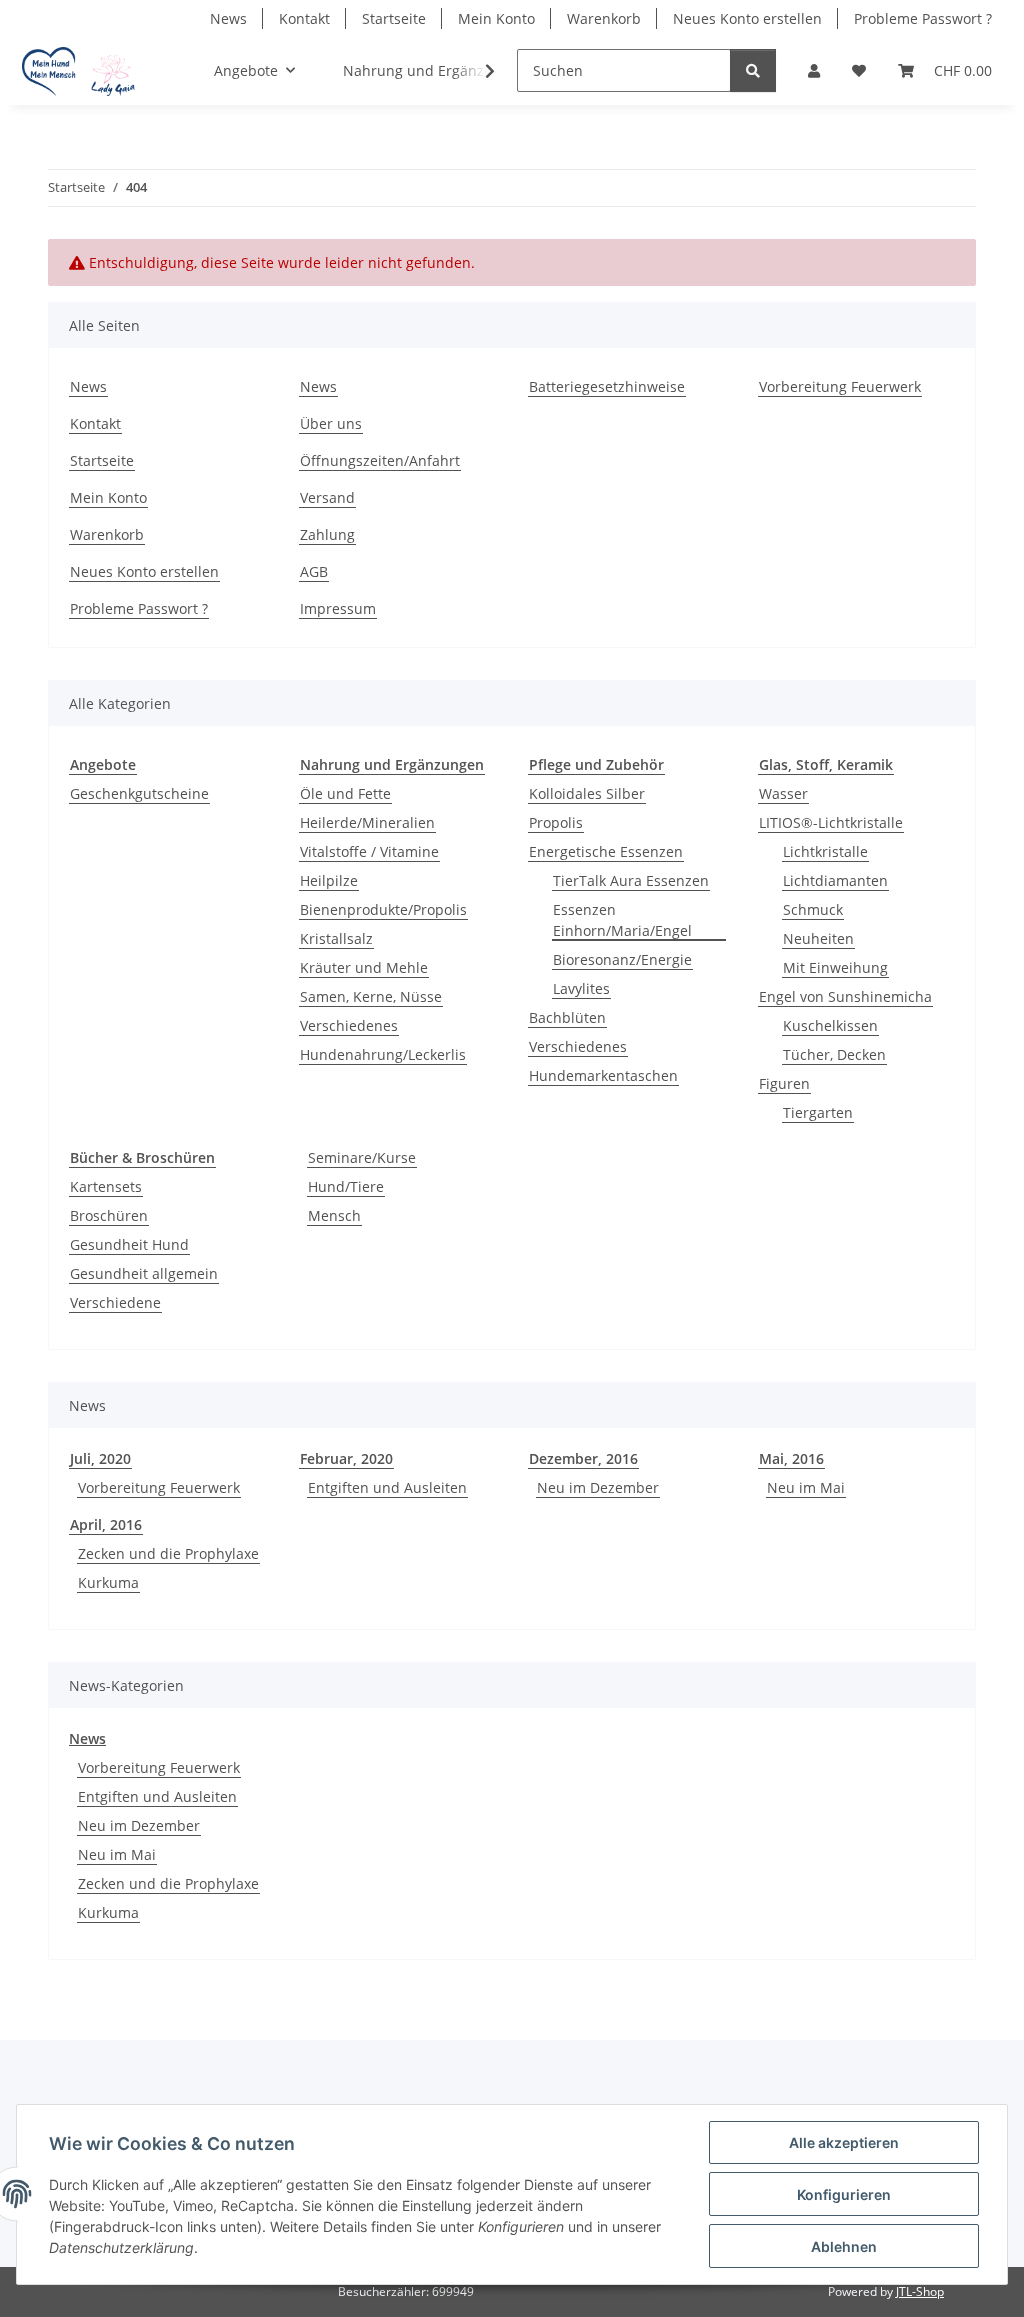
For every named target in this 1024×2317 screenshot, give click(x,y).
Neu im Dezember (598, 1487)
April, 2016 (106, 1524)
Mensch (334, 1215)
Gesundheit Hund (129, 1244)
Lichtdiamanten (835, 880)
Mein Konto (496, 18)
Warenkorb (604, 18)
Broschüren (109, 1215)
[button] (814, 70)
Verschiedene (115, 1302)
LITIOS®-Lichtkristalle (831, 822)
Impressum (338, 608)
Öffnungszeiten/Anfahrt (380, 460)
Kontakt (304, 18)
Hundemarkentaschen (603, 1075)
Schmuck (813, 909)
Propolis (556, 822)
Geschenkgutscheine (139, 793)
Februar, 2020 (346, 1458)
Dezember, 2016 (583, 1458)
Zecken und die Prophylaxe (168, 1553)
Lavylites (581, 988)
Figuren (784, 1083)
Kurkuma (108, 1582)
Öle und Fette (345, 793)
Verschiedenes (349, 1025)
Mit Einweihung (835, 967)
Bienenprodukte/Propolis (383, 909)
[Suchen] (753, 70)
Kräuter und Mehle (364, 967)
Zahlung (327, 534)
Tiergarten (818, 1112)
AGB (314, 571)
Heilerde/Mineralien (367, 822)
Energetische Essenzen (606, 851)
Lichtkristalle (825, 851)
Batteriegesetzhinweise (607, 386)
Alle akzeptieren (844, 2142)
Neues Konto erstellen (747, 18)
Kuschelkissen (830, 1025)
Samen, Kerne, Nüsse (371, 996)
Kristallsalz (336, 938)
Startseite (394, 18)
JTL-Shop (920, 2291)
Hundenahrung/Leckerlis (383, 1054)
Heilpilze (329, 880)
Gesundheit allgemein (144, 1273)
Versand (327, 497)
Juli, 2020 (100, 1458)
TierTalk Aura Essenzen (631, 880)
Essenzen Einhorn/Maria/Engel (622, 920)
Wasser (783, 793)
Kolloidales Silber (587, 793)
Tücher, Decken (834, 1054)
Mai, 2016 (791, 1458)
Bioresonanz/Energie (622, 959)
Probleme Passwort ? (923, 18)
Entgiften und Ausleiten (387, 1487)
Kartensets (106, 1186)
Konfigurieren (844, 2194)
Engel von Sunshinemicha (845, 996)
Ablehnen (844, 2246)
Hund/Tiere (346, 1186)
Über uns (331, 423)
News (228, 18)
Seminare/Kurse (362, 1157)
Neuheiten (818, 938)
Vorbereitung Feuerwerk (840, 386)
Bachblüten (567, 1017)
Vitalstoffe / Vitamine (369, 851)
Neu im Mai (806, 1487)
